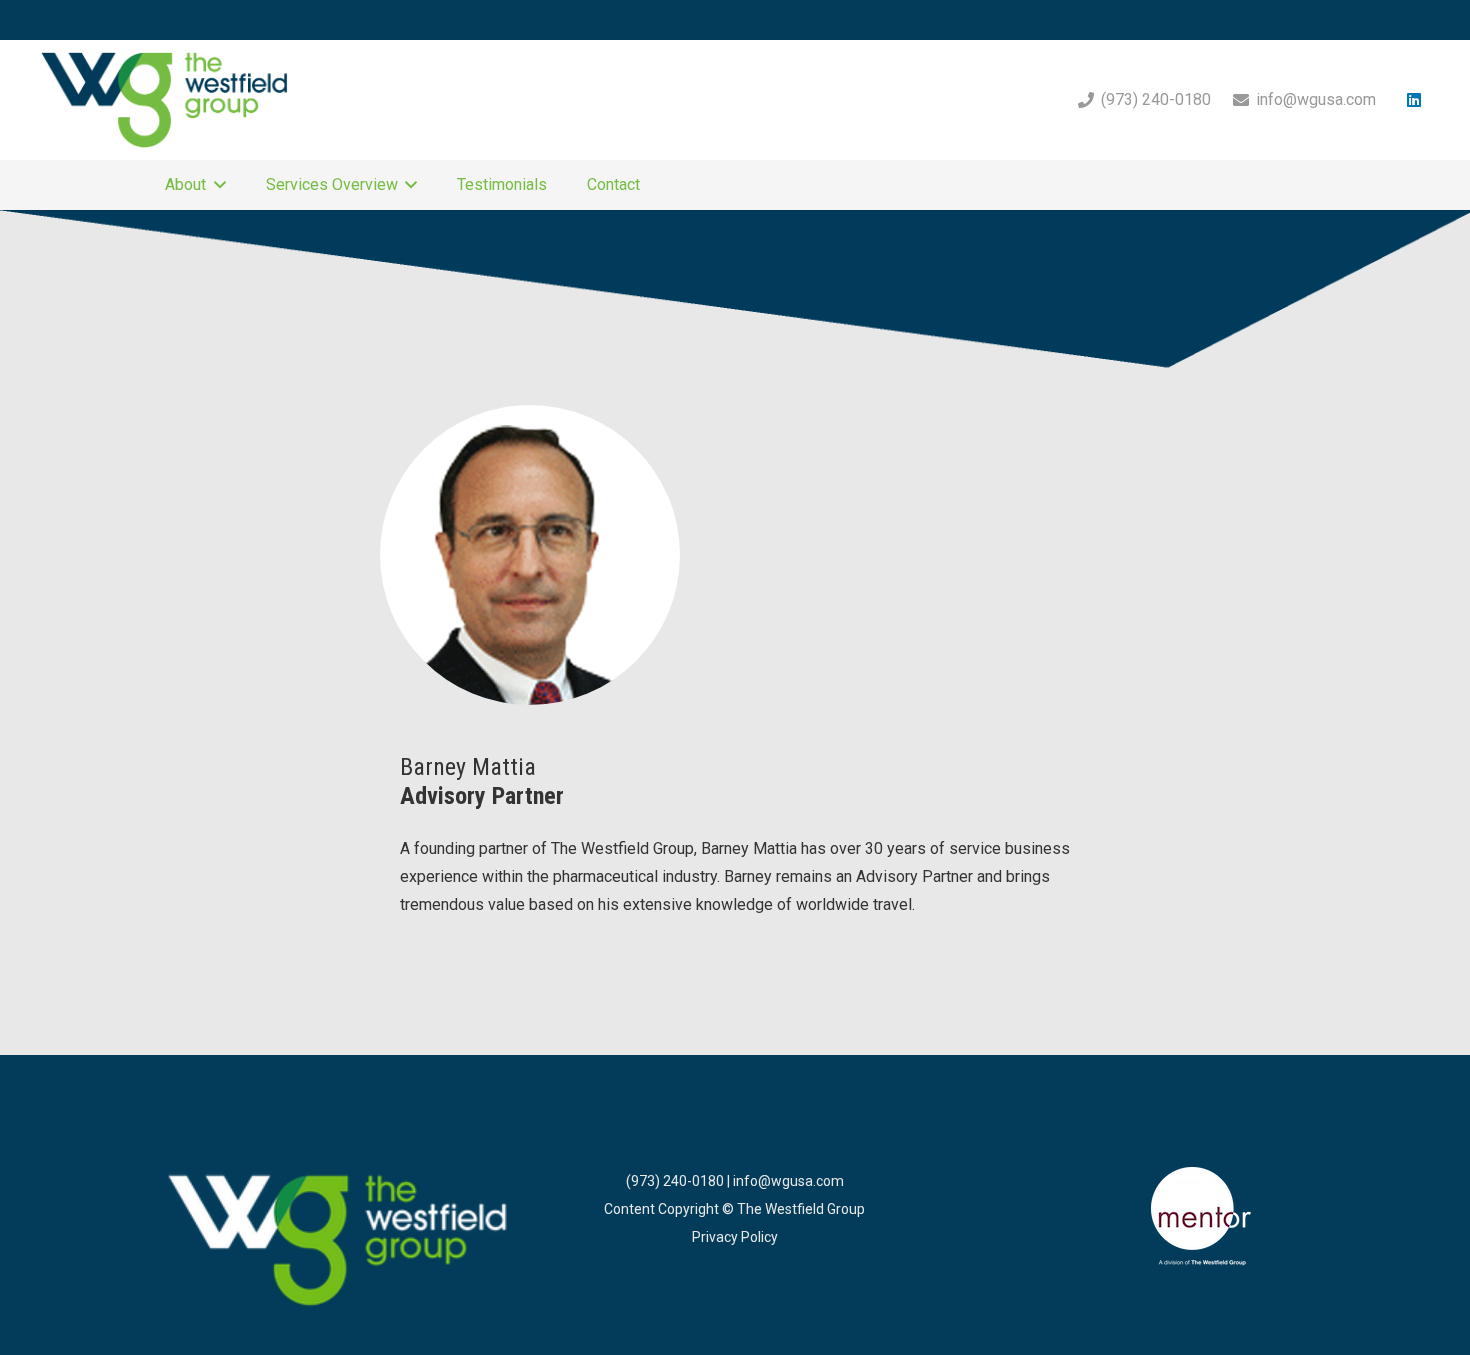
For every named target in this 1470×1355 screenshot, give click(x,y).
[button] (216, 185)
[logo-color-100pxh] (339, 1242)
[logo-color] (165, 100)
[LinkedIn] (1414, 100)
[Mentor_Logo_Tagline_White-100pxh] (1201, 1217)
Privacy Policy (735, 1237)
